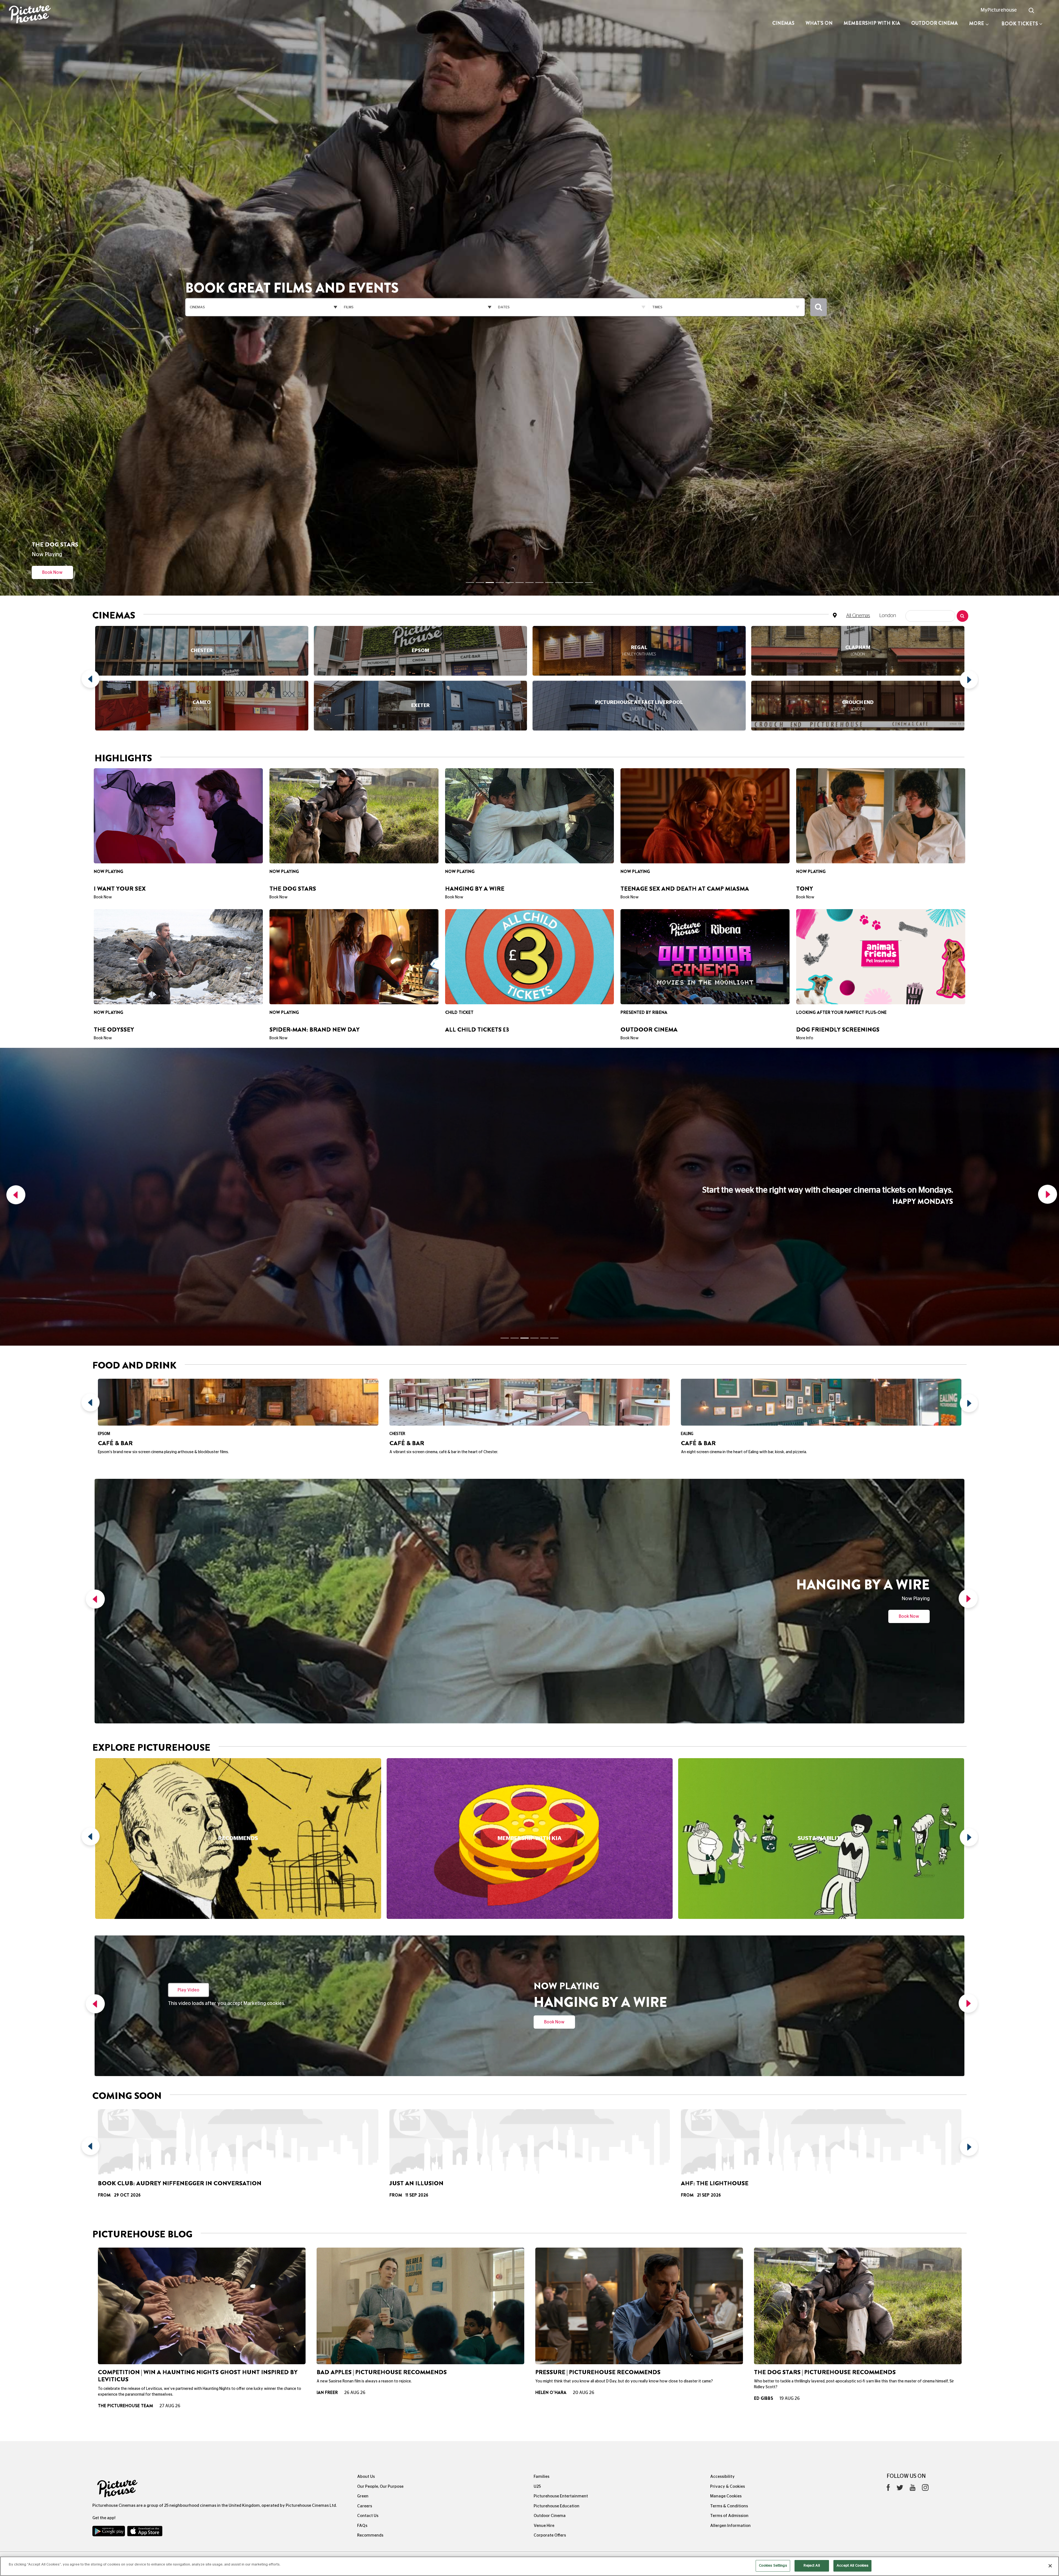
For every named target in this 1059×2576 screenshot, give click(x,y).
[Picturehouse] (88, 15)
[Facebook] (888, 2127)
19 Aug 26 (790, 2036)
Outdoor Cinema (934, 23)
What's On (819, 23)
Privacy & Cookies (728, 2124)
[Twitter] (900, 2127)
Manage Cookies (726, 2134)
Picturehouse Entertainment (561, 2134)
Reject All (812, 2566)
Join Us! (52, 501)
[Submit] (819, 271)
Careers (365, 2144)
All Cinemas (858, 544)
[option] (202, 609)
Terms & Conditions (729, 2144)
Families (541, 2115)
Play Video (188, 1628)
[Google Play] (109, 2170)
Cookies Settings (773, 2566)
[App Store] (145, 2170)
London (888, 544)
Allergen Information (730, 2164)
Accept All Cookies (852, 2566)
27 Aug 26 (170, 2044)
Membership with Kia (872, 23)
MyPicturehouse (999, 10)
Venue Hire (544, 2164)
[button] (14, 980)
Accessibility (722, 2115)
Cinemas (783, 23)
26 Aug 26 (355, 2031)
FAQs (362, 2164)
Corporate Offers (550, 2173)
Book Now (909, 1254)
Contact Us (368, 2154)
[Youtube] (913, 2127)
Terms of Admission (729, 2154)
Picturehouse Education (557, 2144)
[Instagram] (925, 2127)
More (977, 23)
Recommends (370, 2173)
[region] (529, 2566)
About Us (366, 2115)
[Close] (1050, 2566)
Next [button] (967, 609)
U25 (537, 2124)
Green (363, 2134)
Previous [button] (92, 609)
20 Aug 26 (584, 2031)
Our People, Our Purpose (380, 2124)
